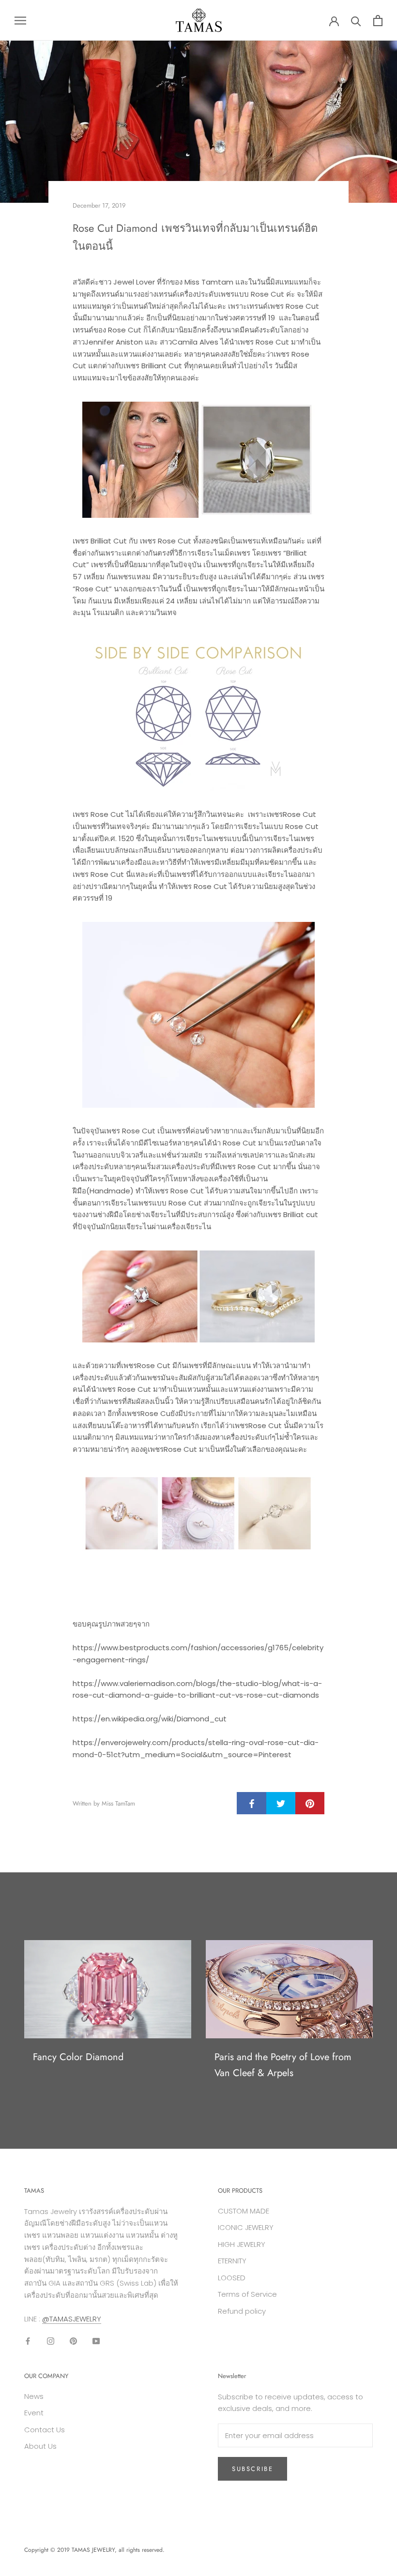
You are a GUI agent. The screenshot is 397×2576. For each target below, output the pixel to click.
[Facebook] (28, 2341)
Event (34, 2413)
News (34, 2396)
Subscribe (252, 2469)
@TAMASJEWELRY (72, 2319)
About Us (40, 2446)
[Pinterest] (73, 2341)
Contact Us (45, 2430)
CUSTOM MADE (244, 2211)
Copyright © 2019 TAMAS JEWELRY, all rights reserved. (94, 2550)
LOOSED (232, 2278)
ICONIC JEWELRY (246, 2227)
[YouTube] (96, 2341)
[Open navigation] (20, 20)
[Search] (356, 21)
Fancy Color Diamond (78, 2057)
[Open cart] (378, 21)
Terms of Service (247, 2294)
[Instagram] (51, 2341)
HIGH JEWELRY (242, 2244)
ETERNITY (232, 2261)
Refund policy (242, 2311)
